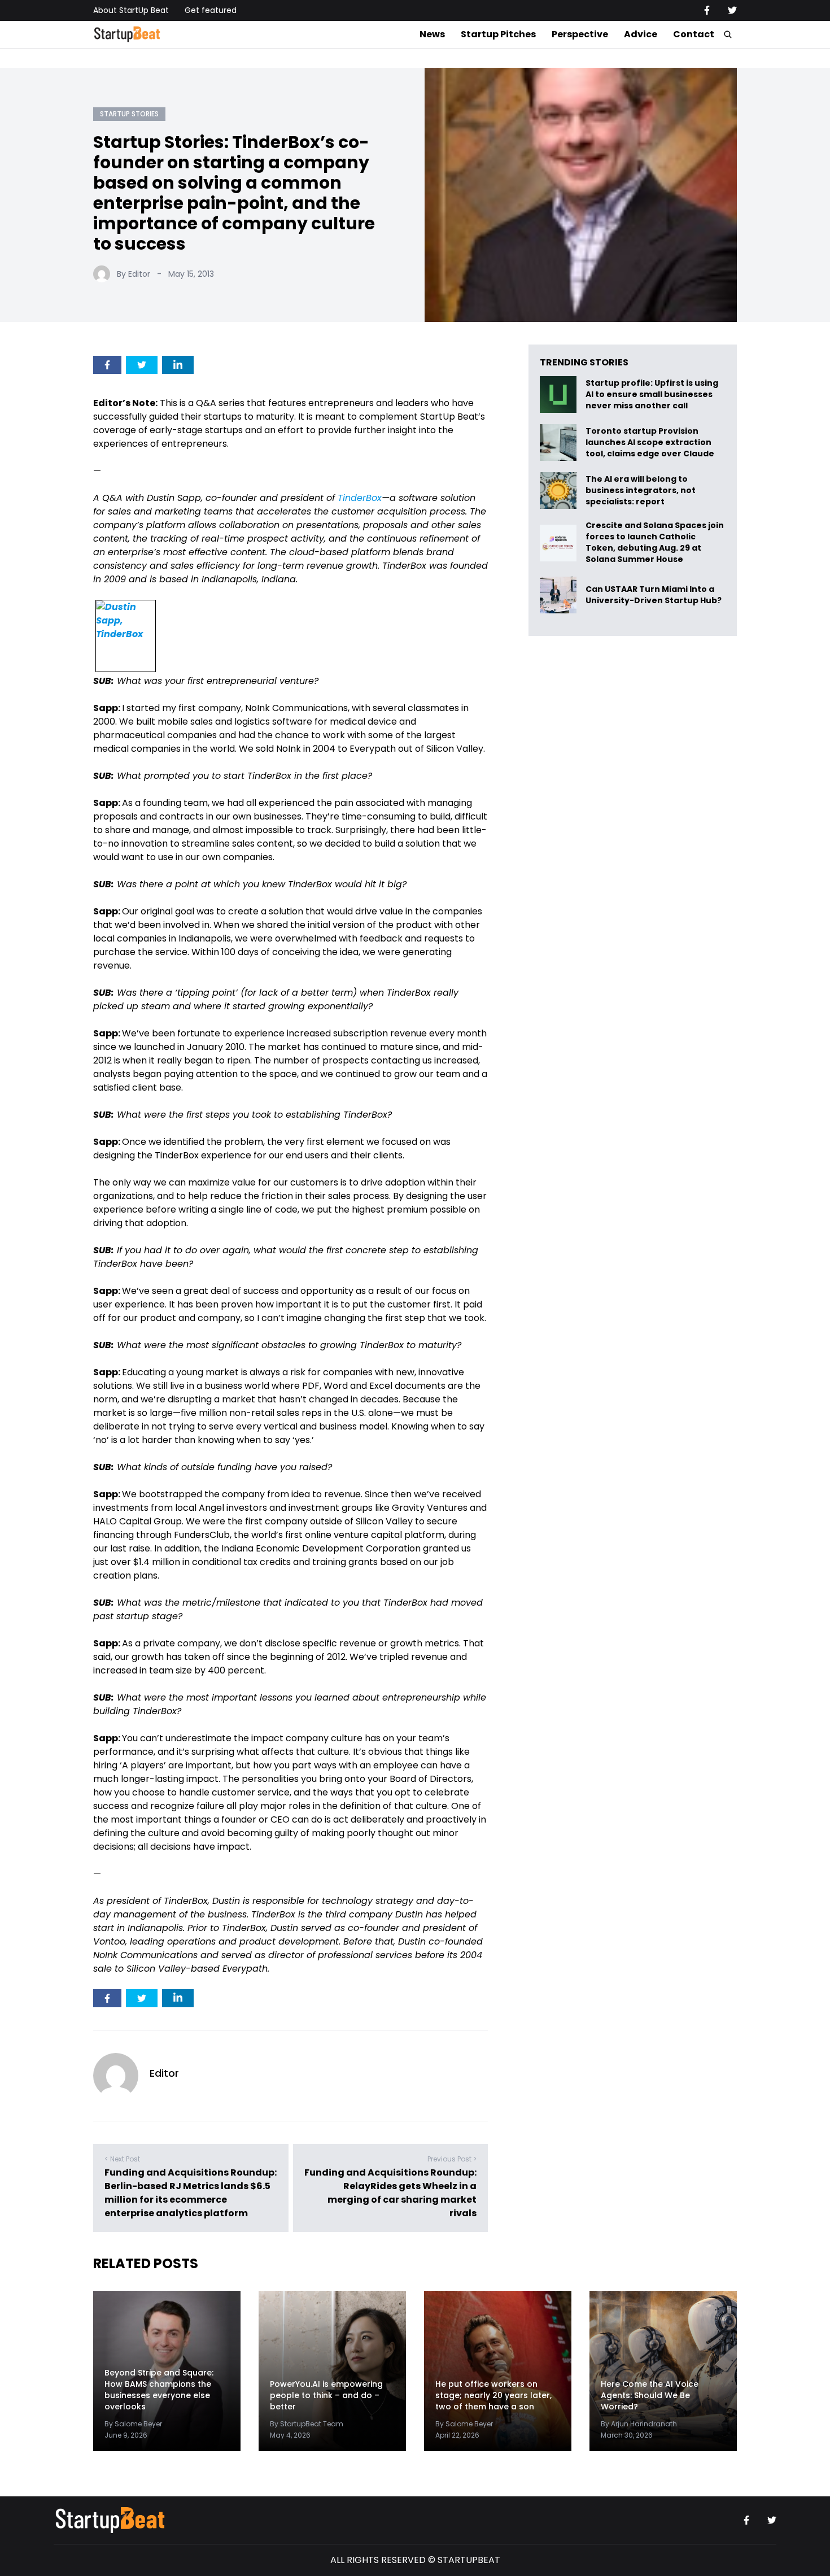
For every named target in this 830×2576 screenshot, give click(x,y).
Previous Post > (452, 2159)
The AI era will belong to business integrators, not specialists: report (641, 491)
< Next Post (122, 2159)
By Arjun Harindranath (639, 2424)
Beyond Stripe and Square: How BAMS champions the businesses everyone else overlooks (159, 2390)
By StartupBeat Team (307, 2424)
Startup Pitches (498, 34)
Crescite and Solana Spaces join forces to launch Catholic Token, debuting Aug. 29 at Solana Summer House (655, 543)
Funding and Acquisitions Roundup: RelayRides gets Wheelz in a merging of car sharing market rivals (390, 2193)
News (432, 34)
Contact (694, 34)
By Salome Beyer (133, 2424)
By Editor (134, 274)
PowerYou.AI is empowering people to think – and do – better (326, 2396)
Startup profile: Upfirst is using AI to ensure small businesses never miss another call (652, 395)
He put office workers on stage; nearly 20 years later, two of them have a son (493, 2396)
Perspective (580, 34)
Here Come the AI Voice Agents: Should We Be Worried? (650, 2396)
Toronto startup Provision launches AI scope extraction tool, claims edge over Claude (651, 443)
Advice (641, 34)
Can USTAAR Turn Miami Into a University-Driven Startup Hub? (654, 595)
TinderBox (360, 498)
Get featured (211, 10)
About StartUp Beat (131, 10)
